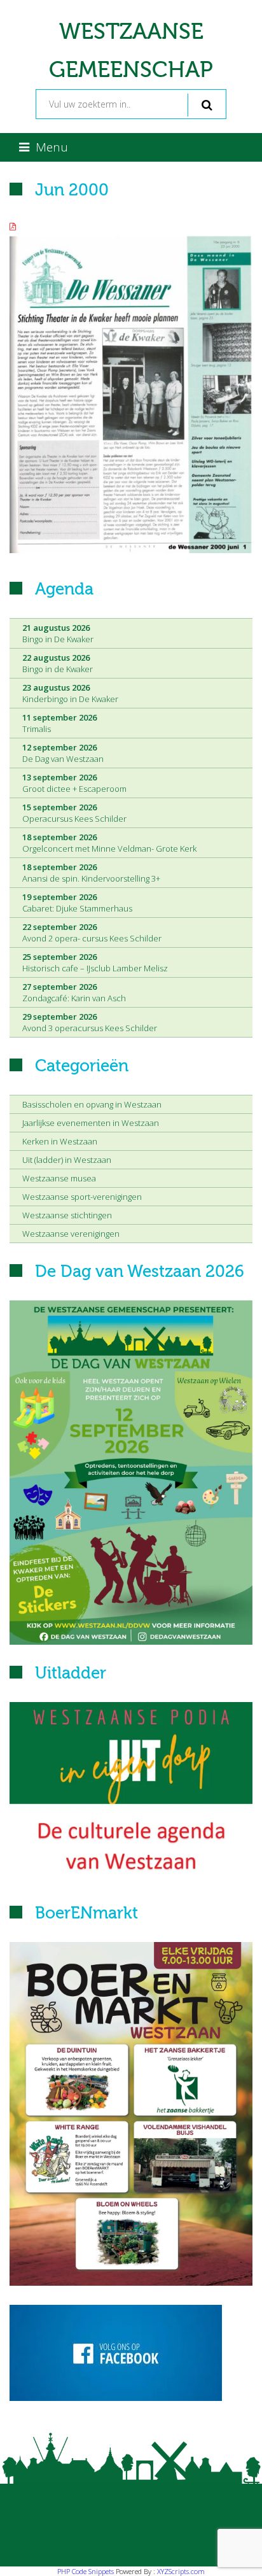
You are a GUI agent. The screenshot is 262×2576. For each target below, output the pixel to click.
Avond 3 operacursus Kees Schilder (90, 1022)
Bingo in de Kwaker (58, 663)
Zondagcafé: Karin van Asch (74, 992)
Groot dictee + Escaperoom (74, 783)
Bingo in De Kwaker (58, 633)
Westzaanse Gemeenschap (131, 51)
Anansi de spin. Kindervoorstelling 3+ (91, 873)
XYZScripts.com (181, 2571)
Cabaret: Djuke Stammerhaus (77, 903)
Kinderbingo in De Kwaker (70, 693)
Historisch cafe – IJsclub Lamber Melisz (95, 962)
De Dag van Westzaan (63, 753)
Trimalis (59, 723)
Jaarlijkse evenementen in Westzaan (91, 1123)
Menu (52, 147)
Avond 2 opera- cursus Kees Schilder (92, 933)
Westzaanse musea (59, 1178)
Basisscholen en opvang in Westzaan (92, 1104)
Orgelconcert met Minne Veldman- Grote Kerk (109, 843)
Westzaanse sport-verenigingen (82, 1197)
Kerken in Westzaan (60, 1141)
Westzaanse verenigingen (71, 1234)
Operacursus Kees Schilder (74, 813)
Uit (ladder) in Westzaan (67, 1160)
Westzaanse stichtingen (67, 1215)
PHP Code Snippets (86, 2571)
